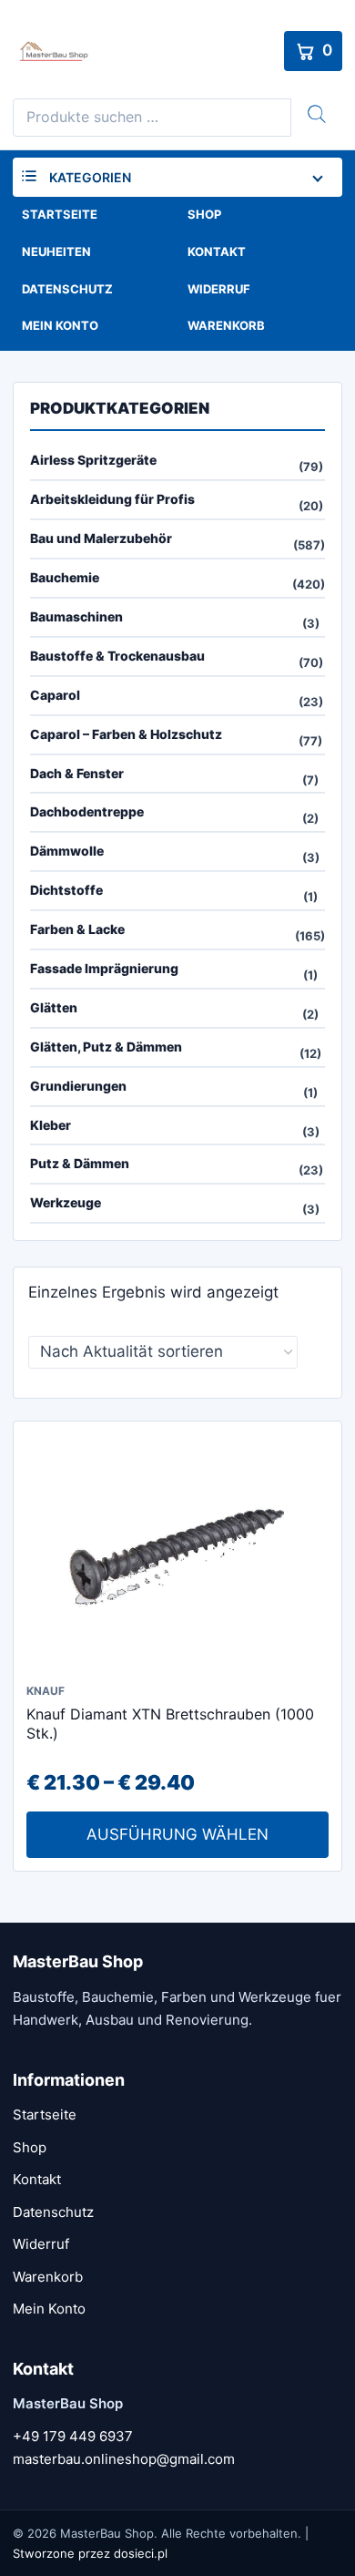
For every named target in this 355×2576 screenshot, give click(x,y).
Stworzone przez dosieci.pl (90, 2553)
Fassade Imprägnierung (104, 968)
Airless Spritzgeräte (93, 460)
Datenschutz (67, 289)
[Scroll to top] (322, 2510)
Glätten (54, 1007)
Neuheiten (56, 251)
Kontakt (217, 251)
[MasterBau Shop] (144, 51)
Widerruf (219, 289)
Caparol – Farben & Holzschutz (126, 734)
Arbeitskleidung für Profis (112, 499)
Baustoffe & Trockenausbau (117, 656)
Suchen (317, 114)
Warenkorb (226, 325)
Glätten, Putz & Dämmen (106, 1047)
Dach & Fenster (77, 773)
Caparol (55, 695)
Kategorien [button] (90, 177)
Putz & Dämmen (80, 1163)
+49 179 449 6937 (73, 2436)
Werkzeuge (66, 1202)
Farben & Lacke (77, 929)
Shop (204, 214)
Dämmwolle (67, 851)
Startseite (60, 214)
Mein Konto (60, 325)
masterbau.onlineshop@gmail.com (124, 2459)
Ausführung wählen (177, 1834)
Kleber (51, 1125)
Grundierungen (78, 1086)
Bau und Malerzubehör (101, 538)
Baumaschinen (76, 616)
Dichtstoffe (66, 890)
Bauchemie (65, 577)
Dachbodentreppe (87, 811)
